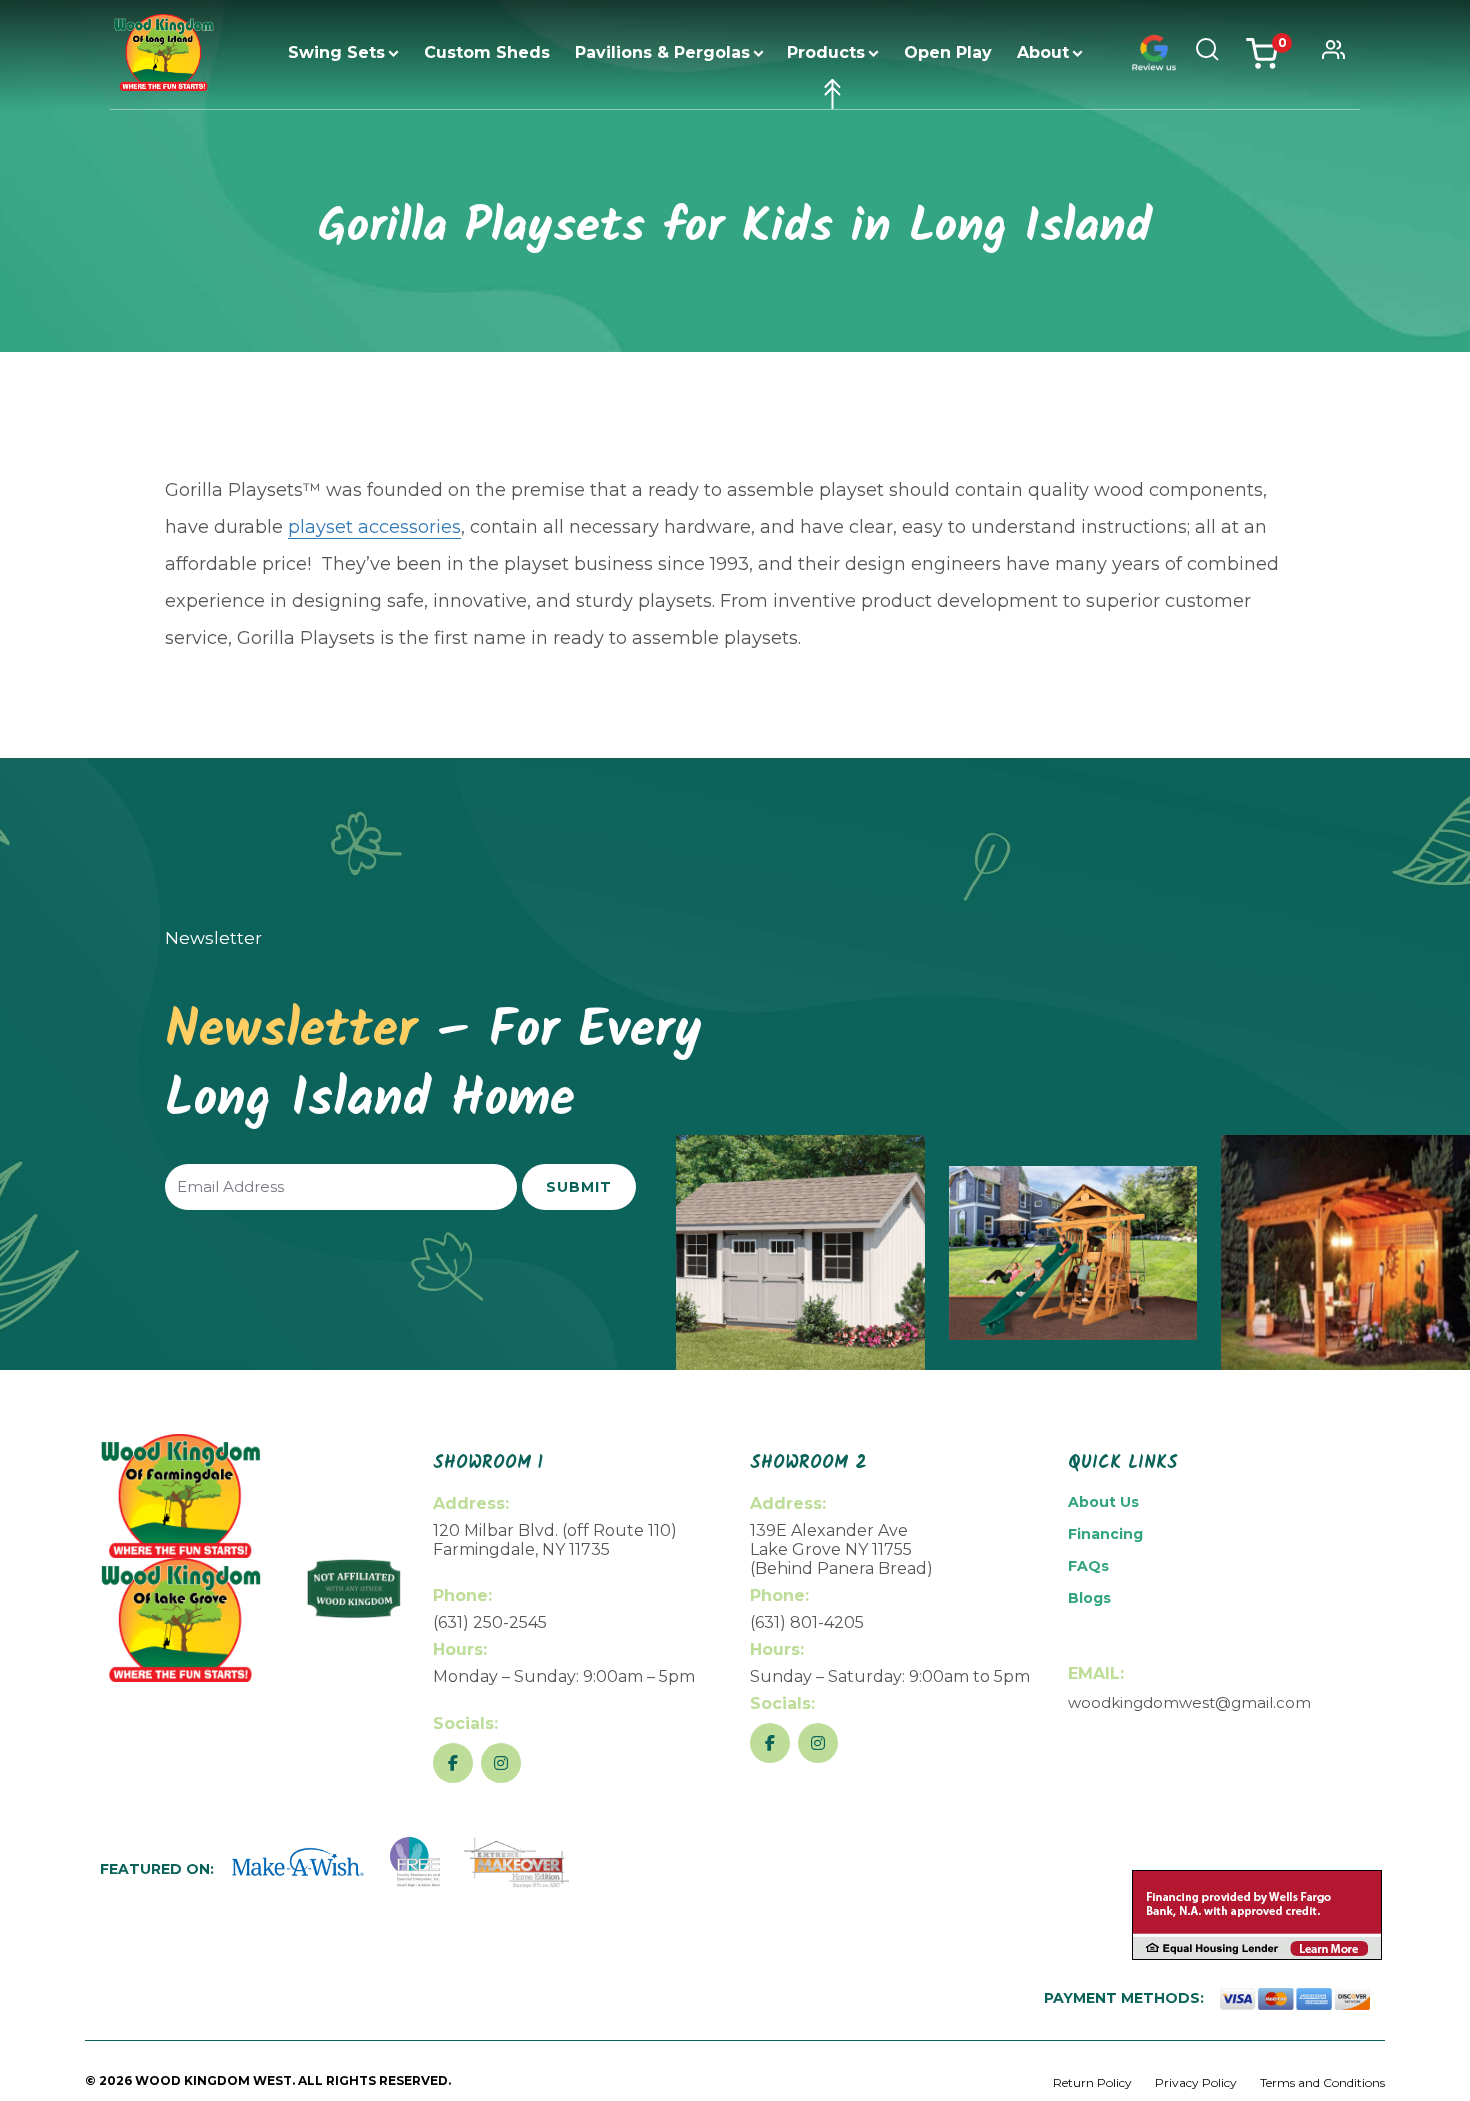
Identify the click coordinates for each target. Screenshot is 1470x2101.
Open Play (948, 52)
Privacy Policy (1196, 2082)
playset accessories (374, 527)
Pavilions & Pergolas (662, 52)
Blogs (1089, 1598)
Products (826, 52)
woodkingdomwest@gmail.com (1189, 1702)
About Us (1103, 1502)
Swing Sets (336, 52)
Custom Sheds (487, 52)
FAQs (1088, 1566)
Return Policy (1092, 2082)
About (1043, 52)
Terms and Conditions (1322, 2082)
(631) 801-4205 (807, 1622)
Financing (1105, 1534)
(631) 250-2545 (490, 1622)
